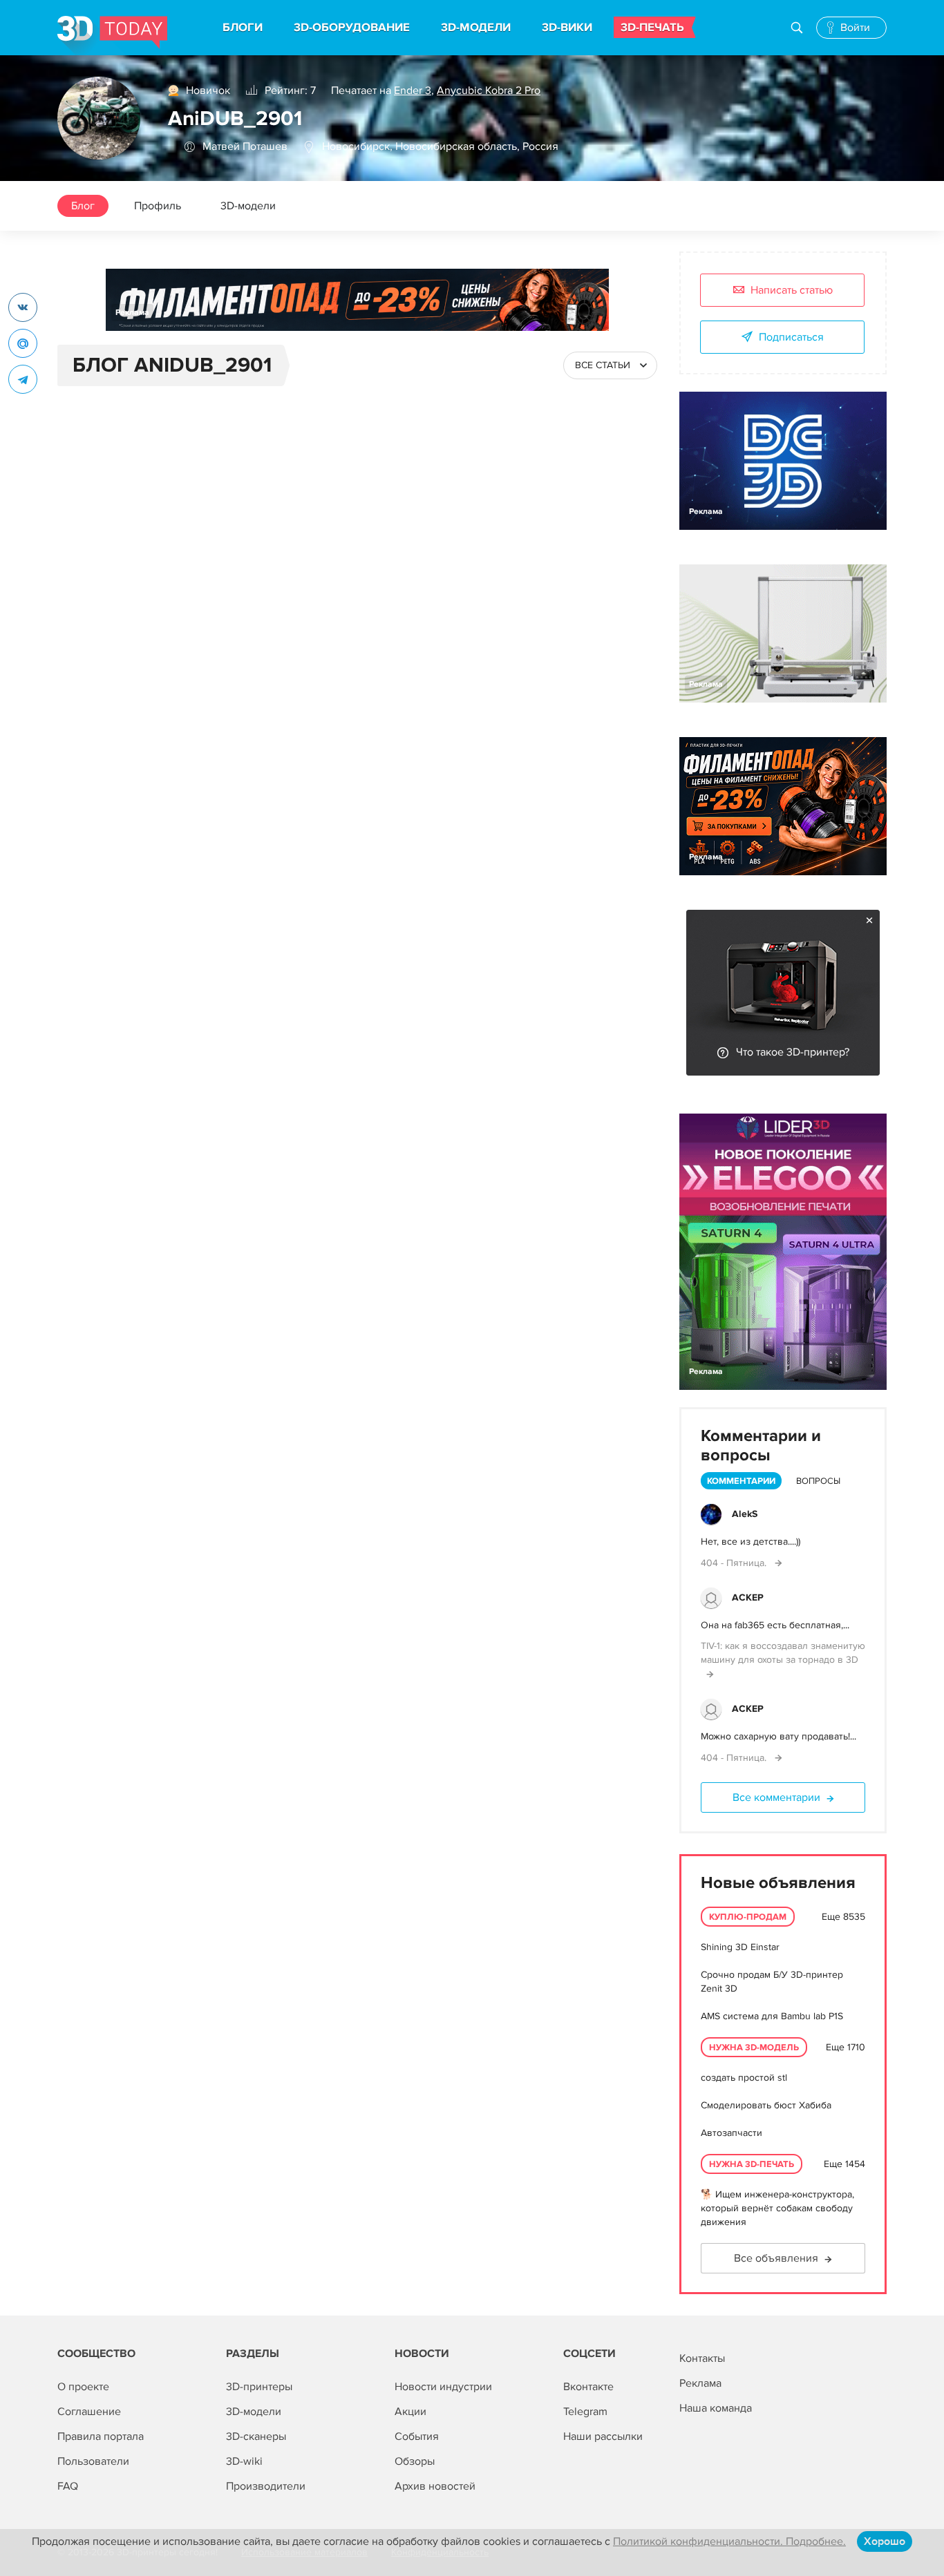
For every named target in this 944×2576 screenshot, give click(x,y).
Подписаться (791, 337)
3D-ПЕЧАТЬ (652, 28)
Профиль (158, 206)
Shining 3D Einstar (740, 1947)
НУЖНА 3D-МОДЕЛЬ (754, 2048)
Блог (83, 206)
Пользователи (93, 2461)
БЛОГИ (243, 28)
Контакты (702, 2358)
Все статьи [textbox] (603, 365)
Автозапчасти (731, 2133)
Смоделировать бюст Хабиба (766, 2105)
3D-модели (248, 206)
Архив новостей (435, 2486)
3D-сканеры (256, 2436)
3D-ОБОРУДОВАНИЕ (352, 28)
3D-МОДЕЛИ (476, 28)
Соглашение (89, 2412)
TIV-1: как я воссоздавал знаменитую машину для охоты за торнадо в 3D (783, 1653)
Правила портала (101, 2436)
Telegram (585, 2412)
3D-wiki (244, 2461)
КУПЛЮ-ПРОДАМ (748, 1917)
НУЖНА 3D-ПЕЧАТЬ (752, 2164)
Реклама (132, 313)
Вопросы (818, 1481)
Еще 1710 (846, 2047)
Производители (266, 2486)
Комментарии (741, 1481)
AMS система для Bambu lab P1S (772, 2016)
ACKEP (748, 1597)
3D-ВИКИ (567, 28)
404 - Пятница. (735, 1563)
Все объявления (776, 2258)
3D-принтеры (259, 2387)
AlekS (745, 1514)
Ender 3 (413, 90)
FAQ (68, 2486)
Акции (410, 2412)
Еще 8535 (843, 1917)
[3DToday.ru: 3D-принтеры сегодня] (112, 36)
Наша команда (716, 2408)
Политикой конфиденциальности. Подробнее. (729, 2541)
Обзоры (415, 2461)
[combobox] (610, 365)
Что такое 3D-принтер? (793, 1052)
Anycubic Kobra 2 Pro (489, 90)
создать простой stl (744, 2078)
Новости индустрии (443, 2387)
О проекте (83, 2387)
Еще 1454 (844, 2164)
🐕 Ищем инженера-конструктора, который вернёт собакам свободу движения (777, 2208)
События (417, 2436)
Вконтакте (588, 2387)
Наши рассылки (603, 2436)
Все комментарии (776, 1797)
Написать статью (792, 290)
